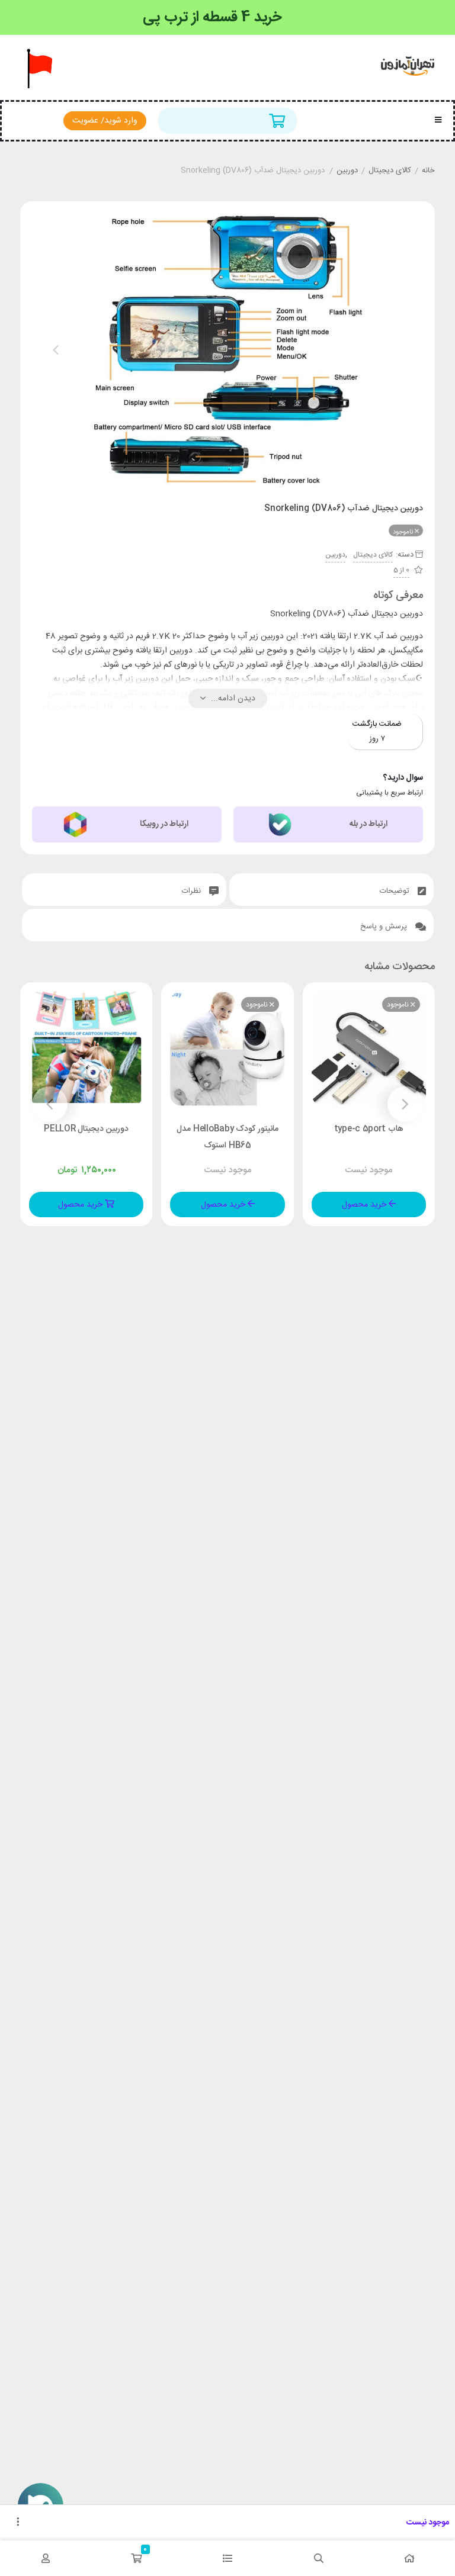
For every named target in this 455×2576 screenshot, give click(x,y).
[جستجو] (319, 2558)
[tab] (331, 890)
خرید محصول (365, 1205)
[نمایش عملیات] (18, 2523)
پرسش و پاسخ (385, 927)
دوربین (347, 171)
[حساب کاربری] (46, 2558)
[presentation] (56, 350)
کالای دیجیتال (390, 171)
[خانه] (409, 2558)
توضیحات (396, 891)
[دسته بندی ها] (227, 2558)
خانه (428, 171)
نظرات (193, 891)
